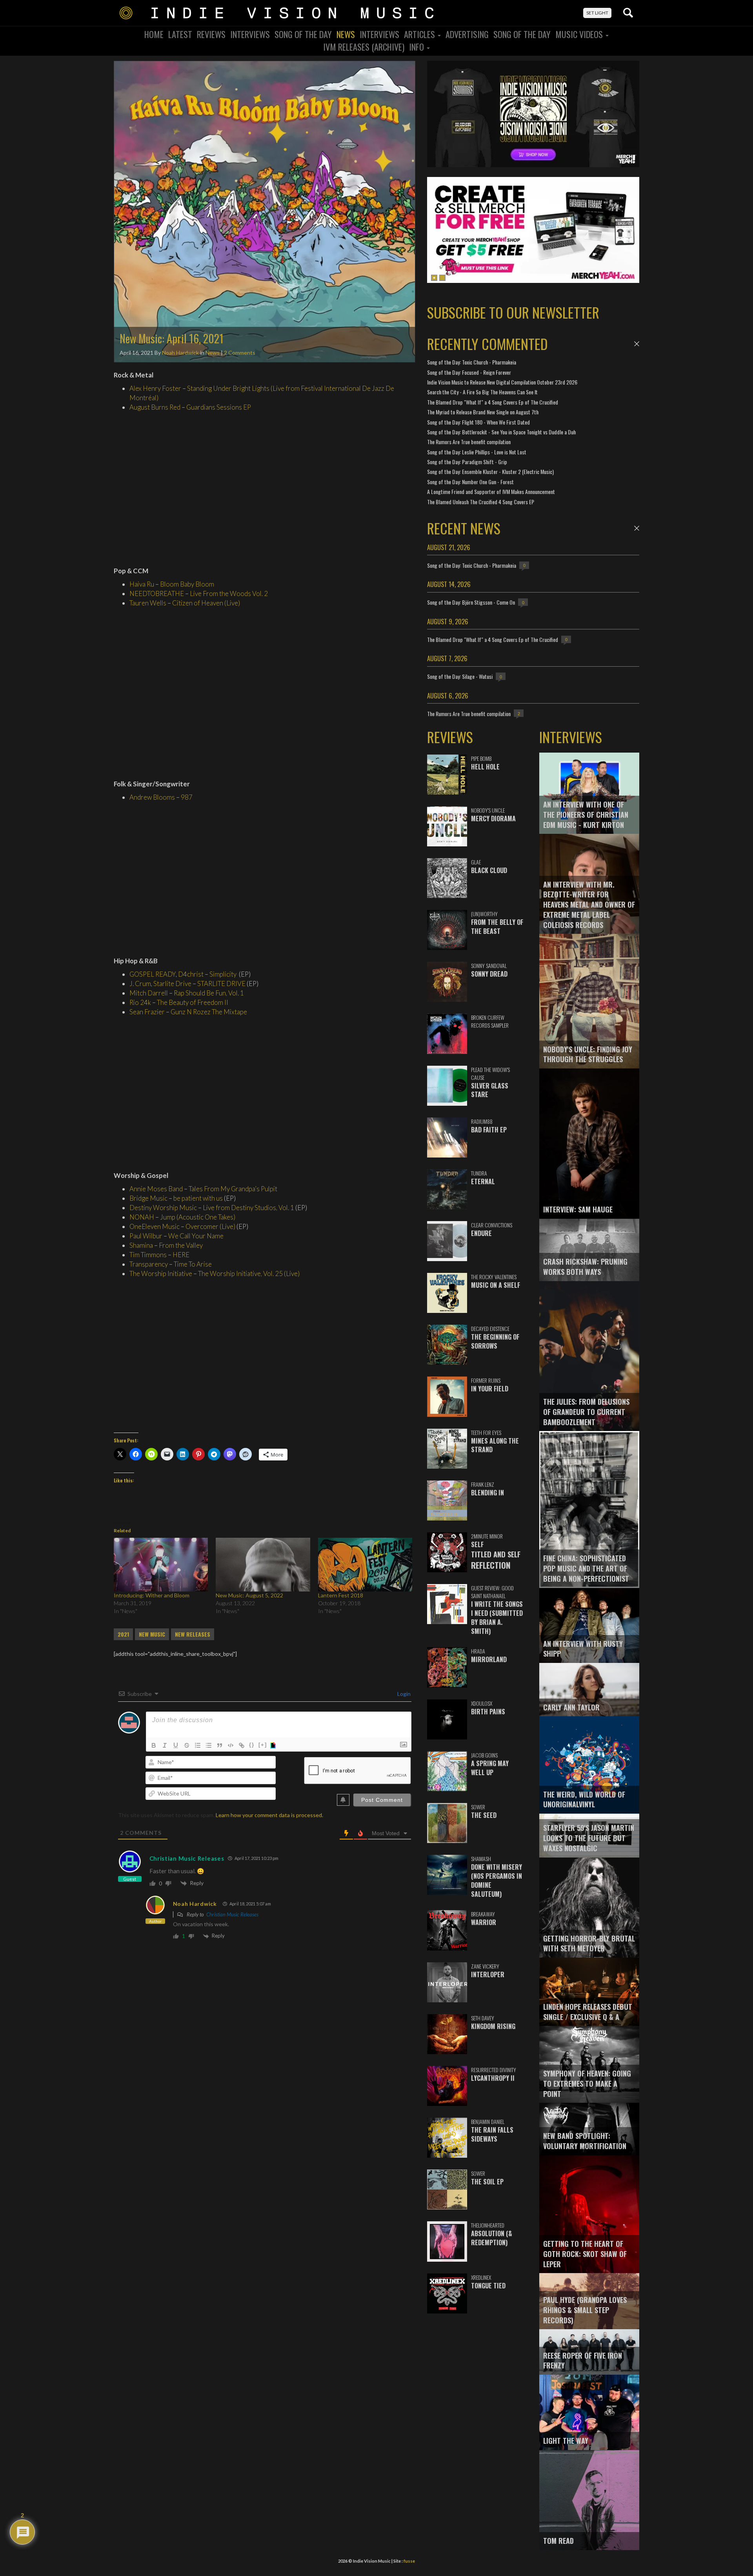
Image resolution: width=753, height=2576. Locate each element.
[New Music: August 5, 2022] (263, 1565)
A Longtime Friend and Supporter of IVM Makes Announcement (491, 491)
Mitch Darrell (149, 993)
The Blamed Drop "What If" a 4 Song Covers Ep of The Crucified (493, 402)
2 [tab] (442, 278)
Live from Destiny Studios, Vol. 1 (248, 1208)
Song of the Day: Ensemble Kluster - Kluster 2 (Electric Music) (490, 471)
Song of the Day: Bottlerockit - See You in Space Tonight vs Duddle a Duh (501, 432)
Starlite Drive (172, 984)
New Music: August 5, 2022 (249, 1595)
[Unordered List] (209, 1745)
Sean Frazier (147, 1012)
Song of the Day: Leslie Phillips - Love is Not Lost (477, 452)
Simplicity (223, 974)
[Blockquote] (220, 1745)
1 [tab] (434, 278)
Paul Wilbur (146, 1236)
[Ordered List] (198, 1745)
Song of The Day (522, 34)
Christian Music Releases (187, 1858)
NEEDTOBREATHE (157, 593)
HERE (181, 1255)
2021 (123, 1634)
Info (417, 47)
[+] (263, 1745)
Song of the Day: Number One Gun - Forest (470, 482)
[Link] (242, 1745)
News (346, 34)
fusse (409, 2561)
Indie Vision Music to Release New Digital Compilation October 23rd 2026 (502, 382)
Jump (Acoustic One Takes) (198, 1217)
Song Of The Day (303, 34)
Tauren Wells (148, 603)
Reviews (211, 34)
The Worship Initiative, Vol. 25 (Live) (249, 1273)
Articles (420, 34)
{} (252, 1745)
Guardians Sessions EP (219, 407)
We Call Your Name (196, 1236)
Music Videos (580, 34)
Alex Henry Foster (155, 388)
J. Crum (140, 984)
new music (152, 1634)
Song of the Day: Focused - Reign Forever (469, 372)
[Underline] (176, 1745)
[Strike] (187, 1745)
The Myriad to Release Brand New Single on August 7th (483, 412)
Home (154, 34)
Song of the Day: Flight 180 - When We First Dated (478, 422)
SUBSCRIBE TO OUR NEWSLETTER (513, 312)
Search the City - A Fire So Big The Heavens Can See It (482, 392)
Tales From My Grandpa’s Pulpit (233, 1189)
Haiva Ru (142, 584)
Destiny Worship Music (163, 1208)
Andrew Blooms (152, 797)
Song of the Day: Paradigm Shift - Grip (467, 462)
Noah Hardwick (180, 353)
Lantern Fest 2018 (341, 1595)
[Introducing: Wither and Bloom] (161, 1565)
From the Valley (181, 1245)
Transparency (149, 1264)
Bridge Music (148, 1198)
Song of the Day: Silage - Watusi (460, 676)
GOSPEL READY (153, 974)
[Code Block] (231, 1745)
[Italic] (165, 1745)
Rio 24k (140, 1002)
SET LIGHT (597, 13)
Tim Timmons (148, 1255)
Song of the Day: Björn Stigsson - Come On (471, 602)
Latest (180, 34)
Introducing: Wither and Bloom (152, 1595)
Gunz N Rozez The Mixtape (209, 1012)
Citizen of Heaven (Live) (206, 603)
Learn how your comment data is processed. (269, 1815)
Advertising (467, 34)
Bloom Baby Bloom (187, 584)
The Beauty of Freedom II (193, 1002)
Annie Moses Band (156, 1189)
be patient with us (198, 1198)
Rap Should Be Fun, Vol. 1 (209, 993)
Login (403, 1694)
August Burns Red (155, 407)
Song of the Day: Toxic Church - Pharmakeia (472, 362)
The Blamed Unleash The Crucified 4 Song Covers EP (481, 502)
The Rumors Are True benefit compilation (469, 442)
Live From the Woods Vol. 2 (229, 593)
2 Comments (240, 353)
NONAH (142, 1217)
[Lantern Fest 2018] (365, 1565)
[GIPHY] (274, 1745)
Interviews (250, 34)
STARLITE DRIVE (221, 984)
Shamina (141, 1245)
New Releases (193, 1634)
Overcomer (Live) (210, 1226)
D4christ (191, 974)
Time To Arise (193, 1264)
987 (187, 797)
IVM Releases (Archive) (364, 47)
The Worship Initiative (161, 1273)
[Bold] (154, 1745)
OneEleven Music (155, 1226)
